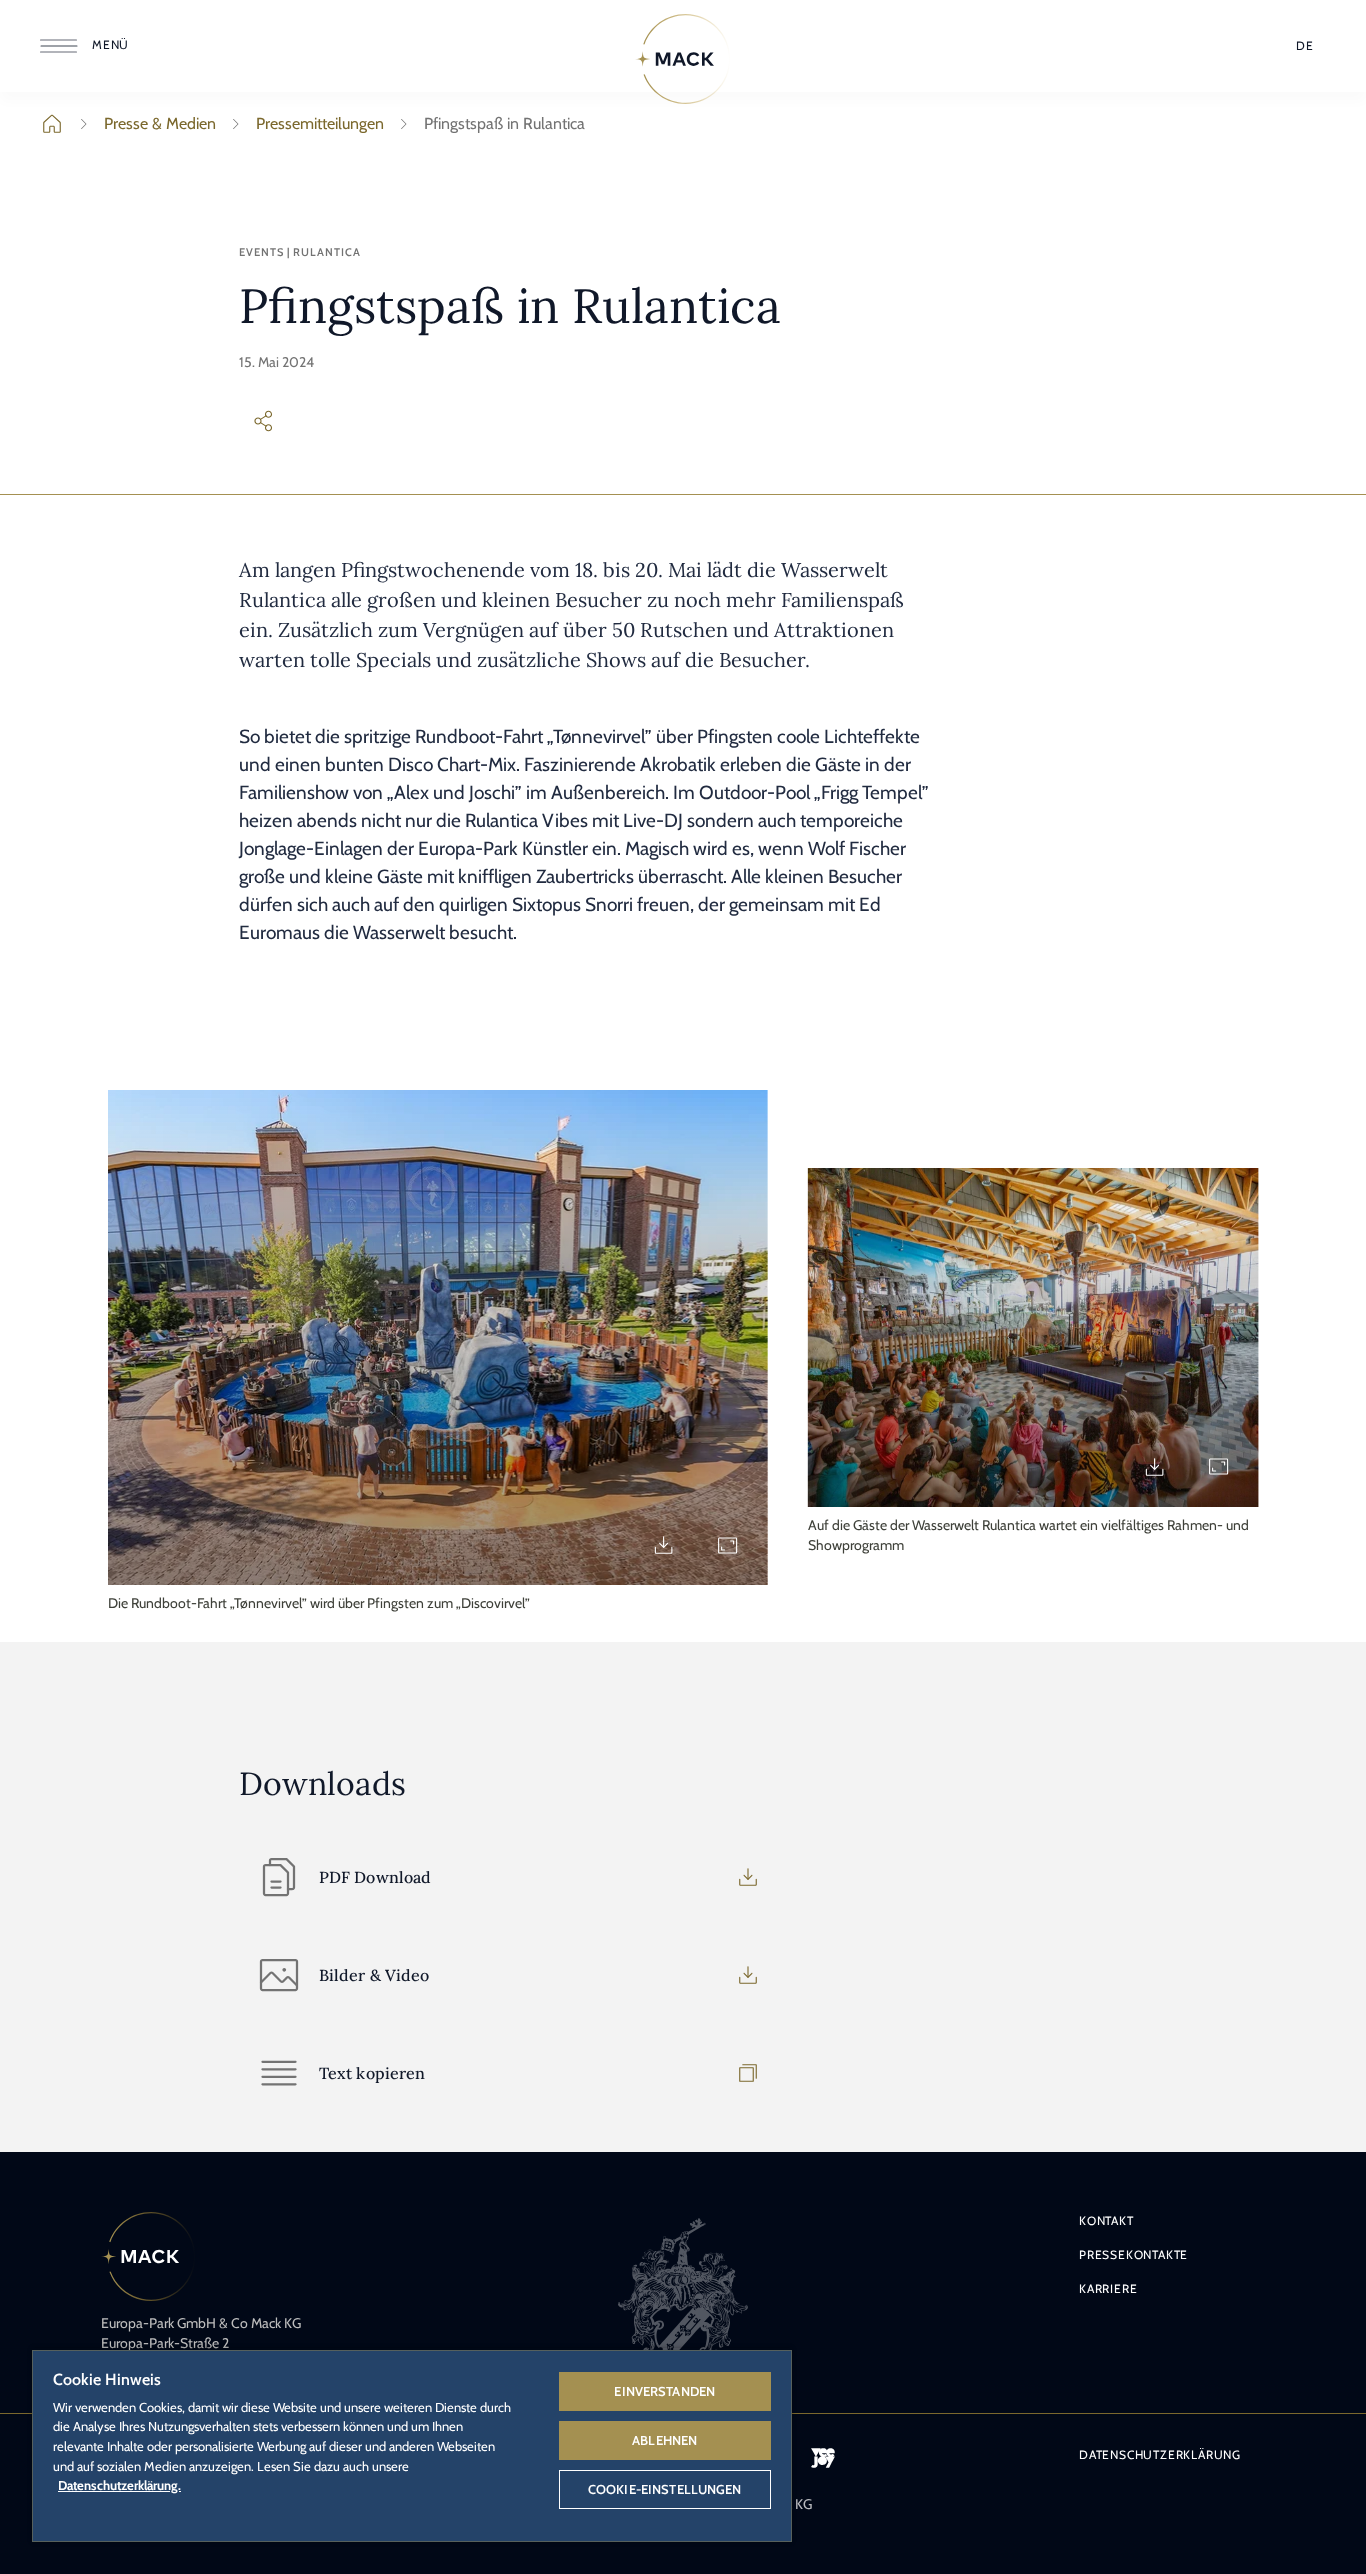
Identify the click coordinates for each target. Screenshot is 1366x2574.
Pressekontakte (1133, 2254)
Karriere (1108, 2288)
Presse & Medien (160, 123)
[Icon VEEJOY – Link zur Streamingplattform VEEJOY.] (823, 2458)
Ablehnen (664, 2440)
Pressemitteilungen (320, 123)
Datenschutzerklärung (1160, 2454)
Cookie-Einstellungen (665, 2489)
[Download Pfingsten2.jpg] (1154, 1467)
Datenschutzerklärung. (119, 2485)
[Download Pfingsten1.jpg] (664, 1545)
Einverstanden (664, 2391)
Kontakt (1106, 2220)
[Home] (683, 59)
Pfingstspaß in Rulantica (504, 123)
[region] (412, 2445)
